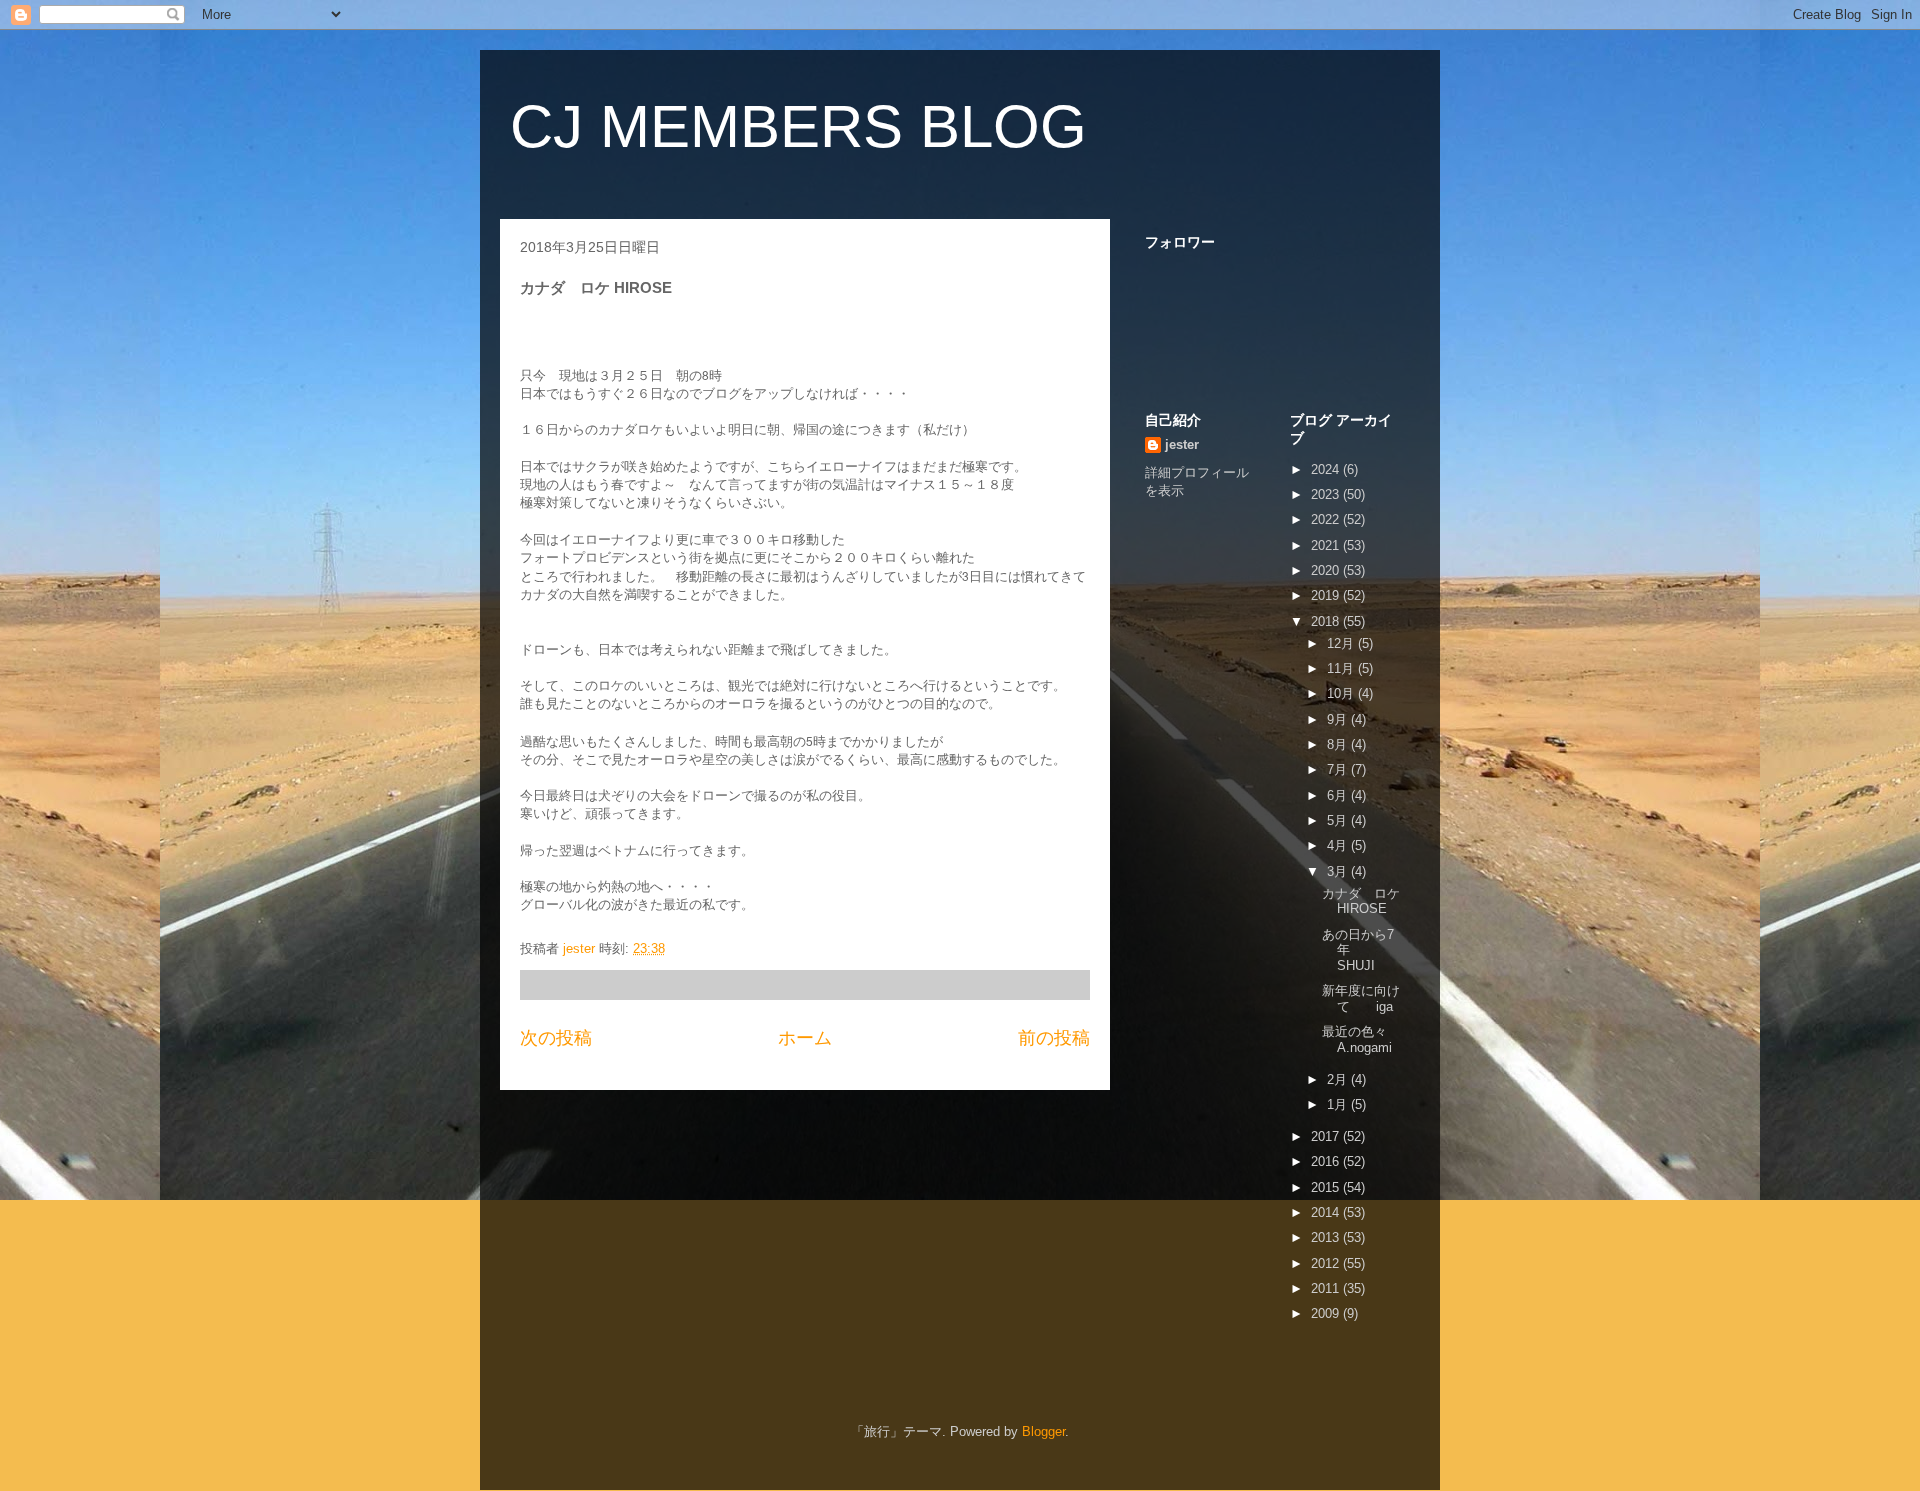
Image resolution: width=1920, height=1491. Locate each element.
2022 (1327, 519)
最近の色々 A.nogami (1361, 1039)
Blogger (1043, 1431)
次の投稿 (556, 1038)
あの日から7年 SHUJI (1375, 950)
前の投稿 (1054, 1038)
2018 (1327, 621)
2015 (1327, 1187)
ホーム (805, 1038)
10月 (1342, 693)
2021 (1327, 545)
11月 (1342, 668)
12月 (1342, 643)
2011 (1327, 1288)
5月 (1339, 820)
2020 (1327, 570)
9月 (1339, 719)
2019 (1327, 595)
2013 (1327, 1237)
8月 (1339, 744)
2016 (1327, 1161)
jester (1182, 444)
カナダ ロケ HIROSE (1361, 901)
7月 (1339, 769)
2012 (1327, 1263)
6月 (1339, 795)
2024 (1327, 469)
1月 (1339, 1104)
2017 (1327, 1136)
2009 (1327, 1313)
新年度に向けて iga (1361, 998)
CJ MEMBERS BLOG (798, 126)
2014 (1327, 1212)
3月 (1339, 871)
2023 (1327, 494)
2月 (1339, 1079)
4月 (1339, 845)
